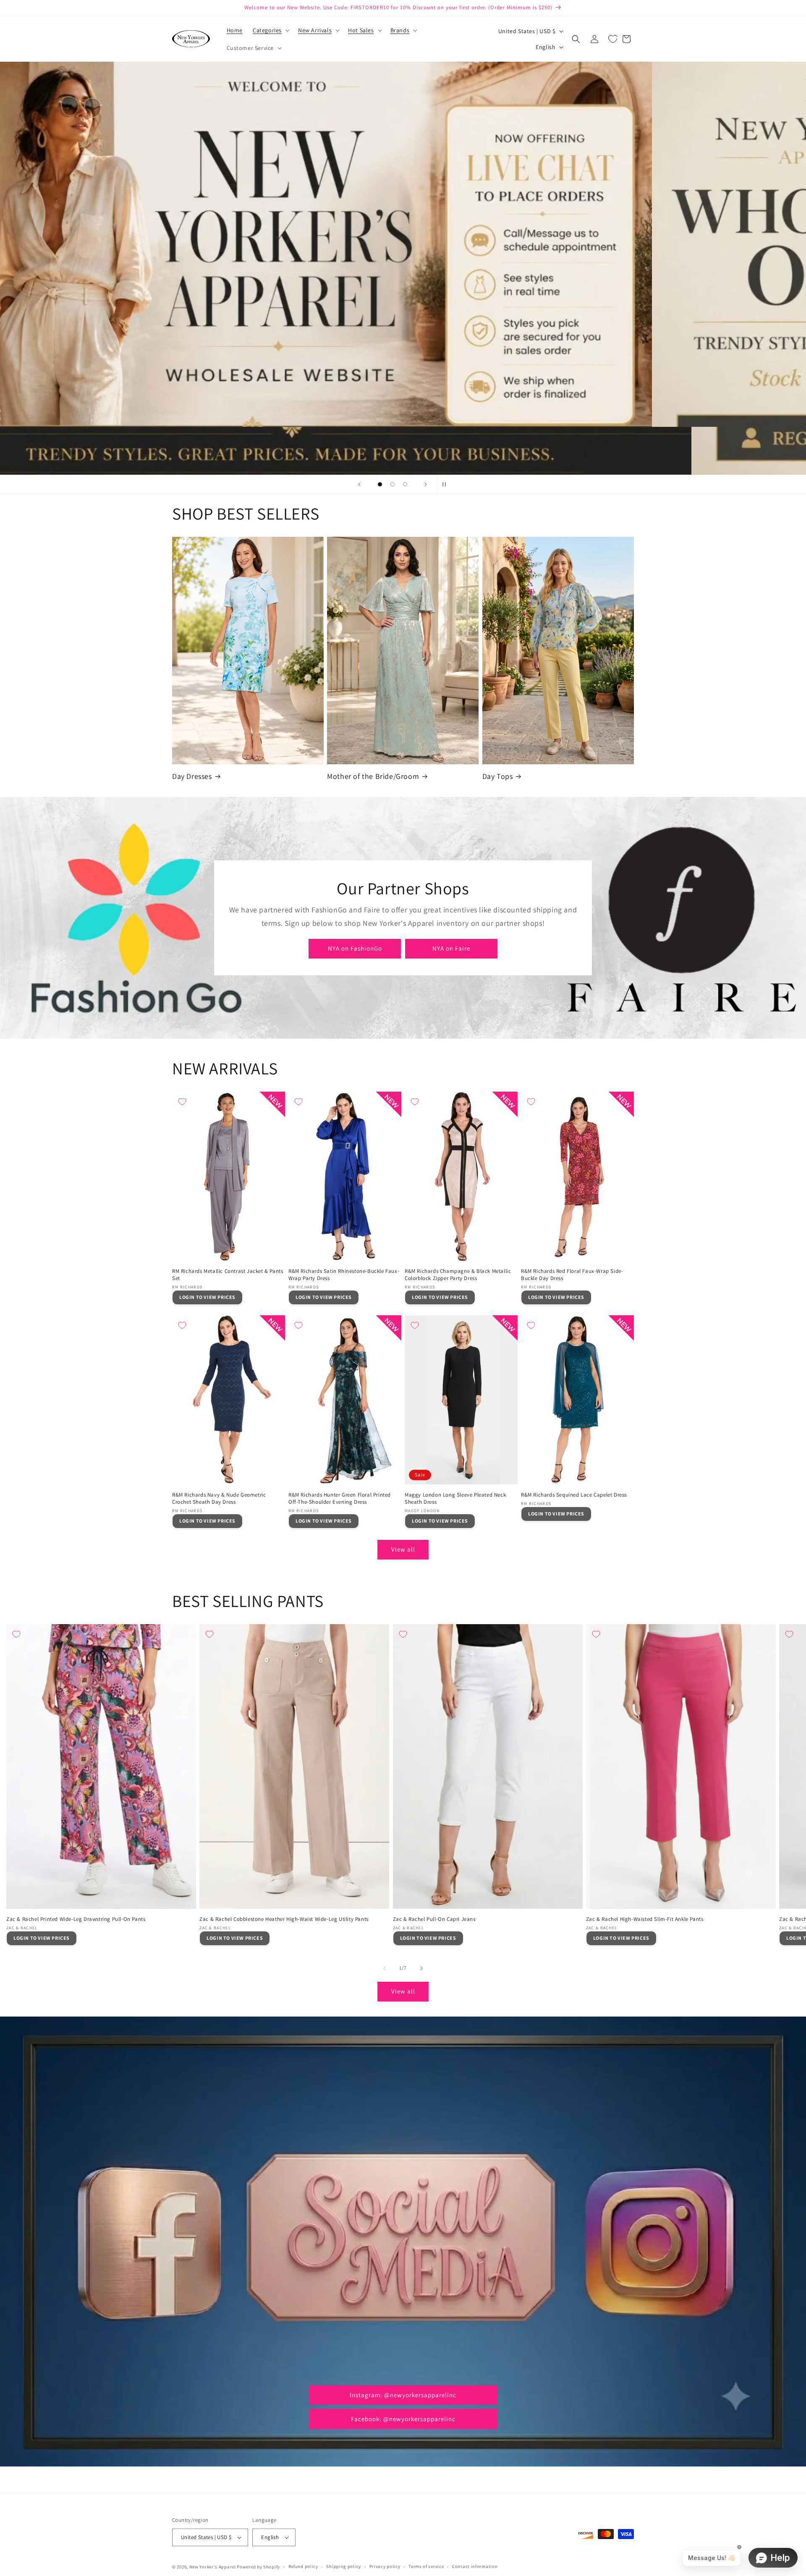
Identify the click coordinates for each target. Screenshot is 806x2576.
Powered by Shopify (258, 2567)
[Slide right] (421, 1968)
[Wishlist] (613, 39)
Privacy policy (385, 2566)
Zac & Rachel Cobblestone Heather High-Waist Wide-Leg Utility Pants (284, 1919)
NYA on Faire (451, 948)
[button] (270, 30)
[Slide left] (385, 1968)
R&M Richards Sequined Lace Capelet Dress (574, 1495)
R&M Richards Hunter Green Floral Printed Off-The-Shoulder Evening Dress (340, 1498)
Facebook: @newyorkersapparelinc (403, 2419)
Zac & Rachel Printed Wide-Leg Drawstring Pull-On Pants (76, 1919)
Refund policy (303, 2566)
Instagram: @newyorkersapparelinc (403, 2395)
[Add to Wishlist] (182, 1102)
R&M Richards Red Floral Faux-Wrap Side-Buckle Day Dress (572, 1275)
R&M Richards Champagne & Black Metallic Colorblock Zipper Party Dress (458, 1275)
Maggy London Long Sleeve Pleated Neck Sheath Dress (455, 1498)
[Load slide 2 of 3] (393, 484)
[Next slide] (426, 484)
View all (403, 1549)
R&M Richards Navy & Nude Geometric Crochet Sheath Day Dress (219, 1498)
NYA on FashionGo (355, 948)
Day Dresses (192, 776)
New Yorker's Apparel (213, 2567)
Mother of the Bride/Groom (373, 776)
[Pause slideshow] (447, 484)
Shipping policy (344, 2566)
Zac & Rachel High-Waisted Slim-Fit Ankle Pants (645, 1919)
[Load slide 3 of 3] (405, 484)
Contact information (475, 2566)
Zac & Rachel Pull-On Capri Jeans (434, 1919)
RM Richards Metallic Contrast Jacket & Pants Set (228, 1275)
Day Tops (498, 776)
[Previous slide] (359, 484)
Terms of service (426, 2566)
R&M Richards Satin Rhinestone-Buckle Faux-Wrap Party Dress (344, 1275)
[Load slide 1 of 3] (380, 484)
